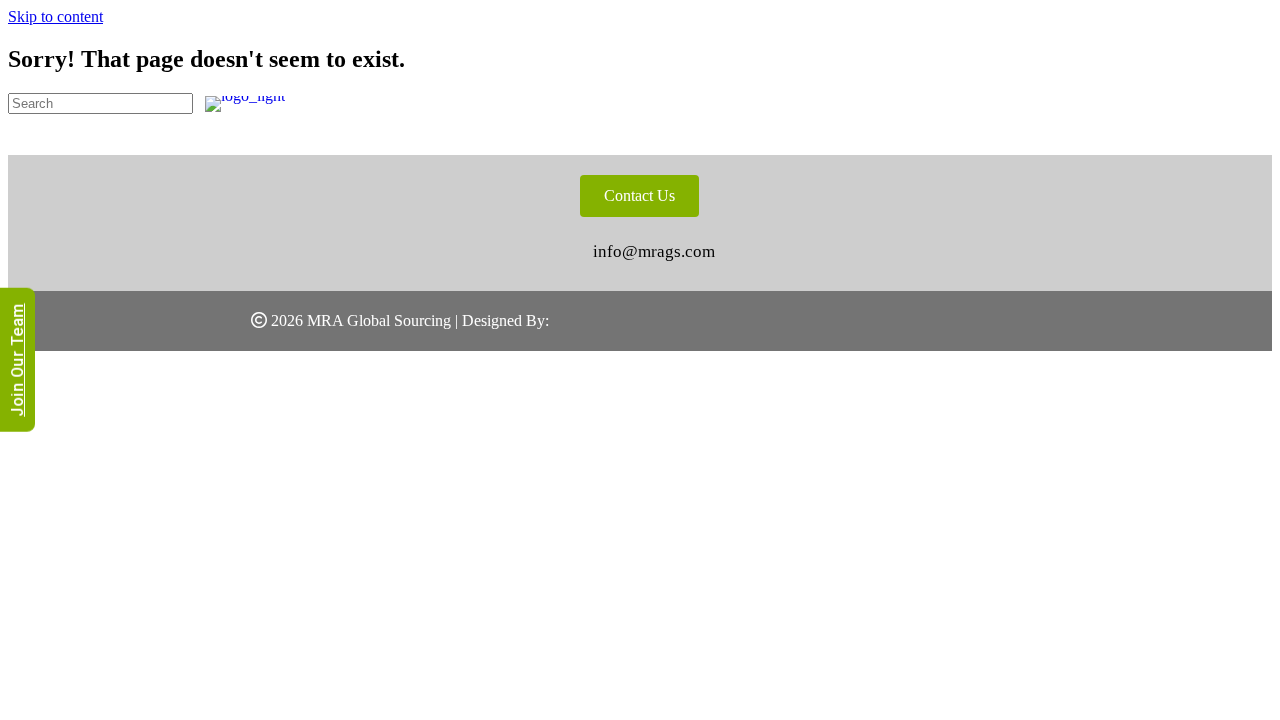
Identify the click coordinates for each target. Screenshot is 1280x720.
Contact (1195, 103)
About (692, 103)
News (1105, 103)
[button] (1136, 306)
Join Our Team (17, 360)
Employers (798, 103)
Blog (1030, 103)
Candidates (927, 103)
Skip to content (55, 16)
